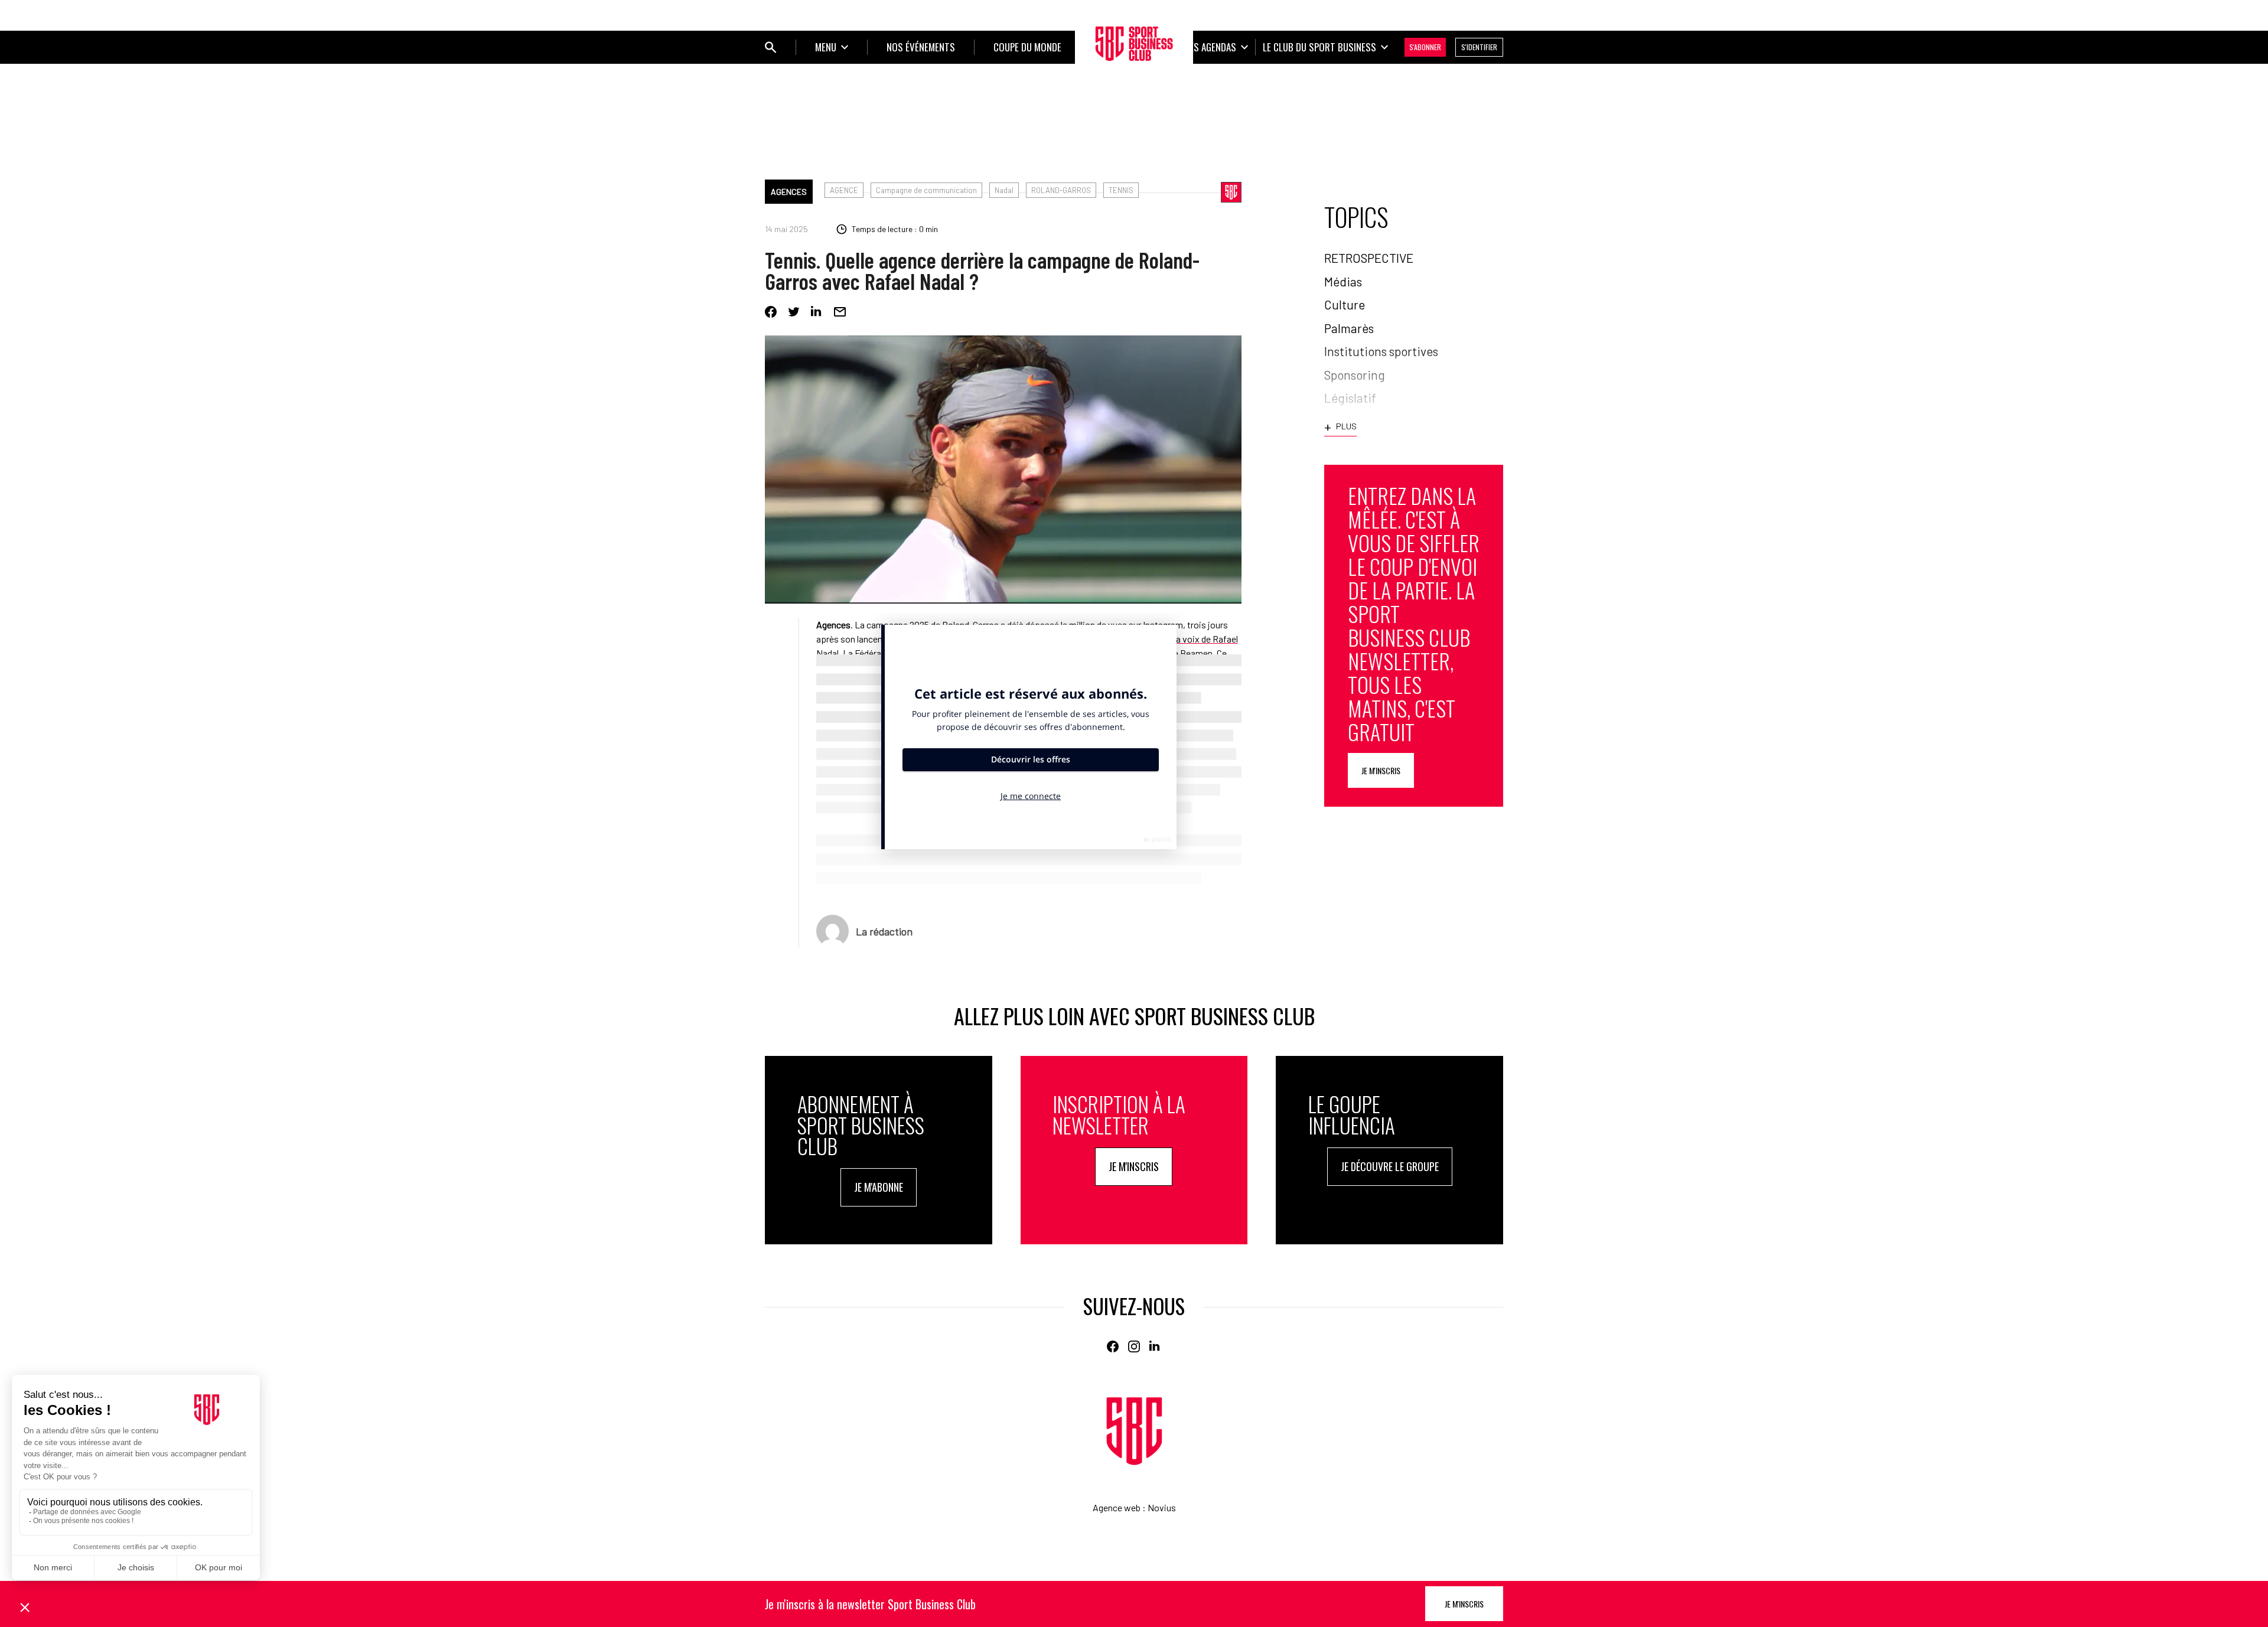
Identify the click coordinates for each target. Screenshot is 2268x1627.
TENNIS (1121, 190)
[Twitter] (794, 312)
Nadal (1004, 190)
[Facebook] (771, 312)
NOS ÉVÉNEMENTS (921, 47)
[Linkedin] (817, 312)
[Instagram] (1134, 1346)
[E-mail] (840, 312)
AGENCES (789, 192)
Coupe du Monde (1027, 47)
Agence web (1117, 1507)
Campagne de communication (926, 190)
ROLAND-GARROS (1061, 190)
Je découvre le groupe (1390, 1166)
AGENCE (844, 190)
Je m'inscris (1381, 770)
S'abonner (1425, 47)
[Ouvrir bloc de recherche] (771, 47)
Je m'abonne (879, 1187)
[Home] (1134, 1431)
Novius (1162, 1507)
